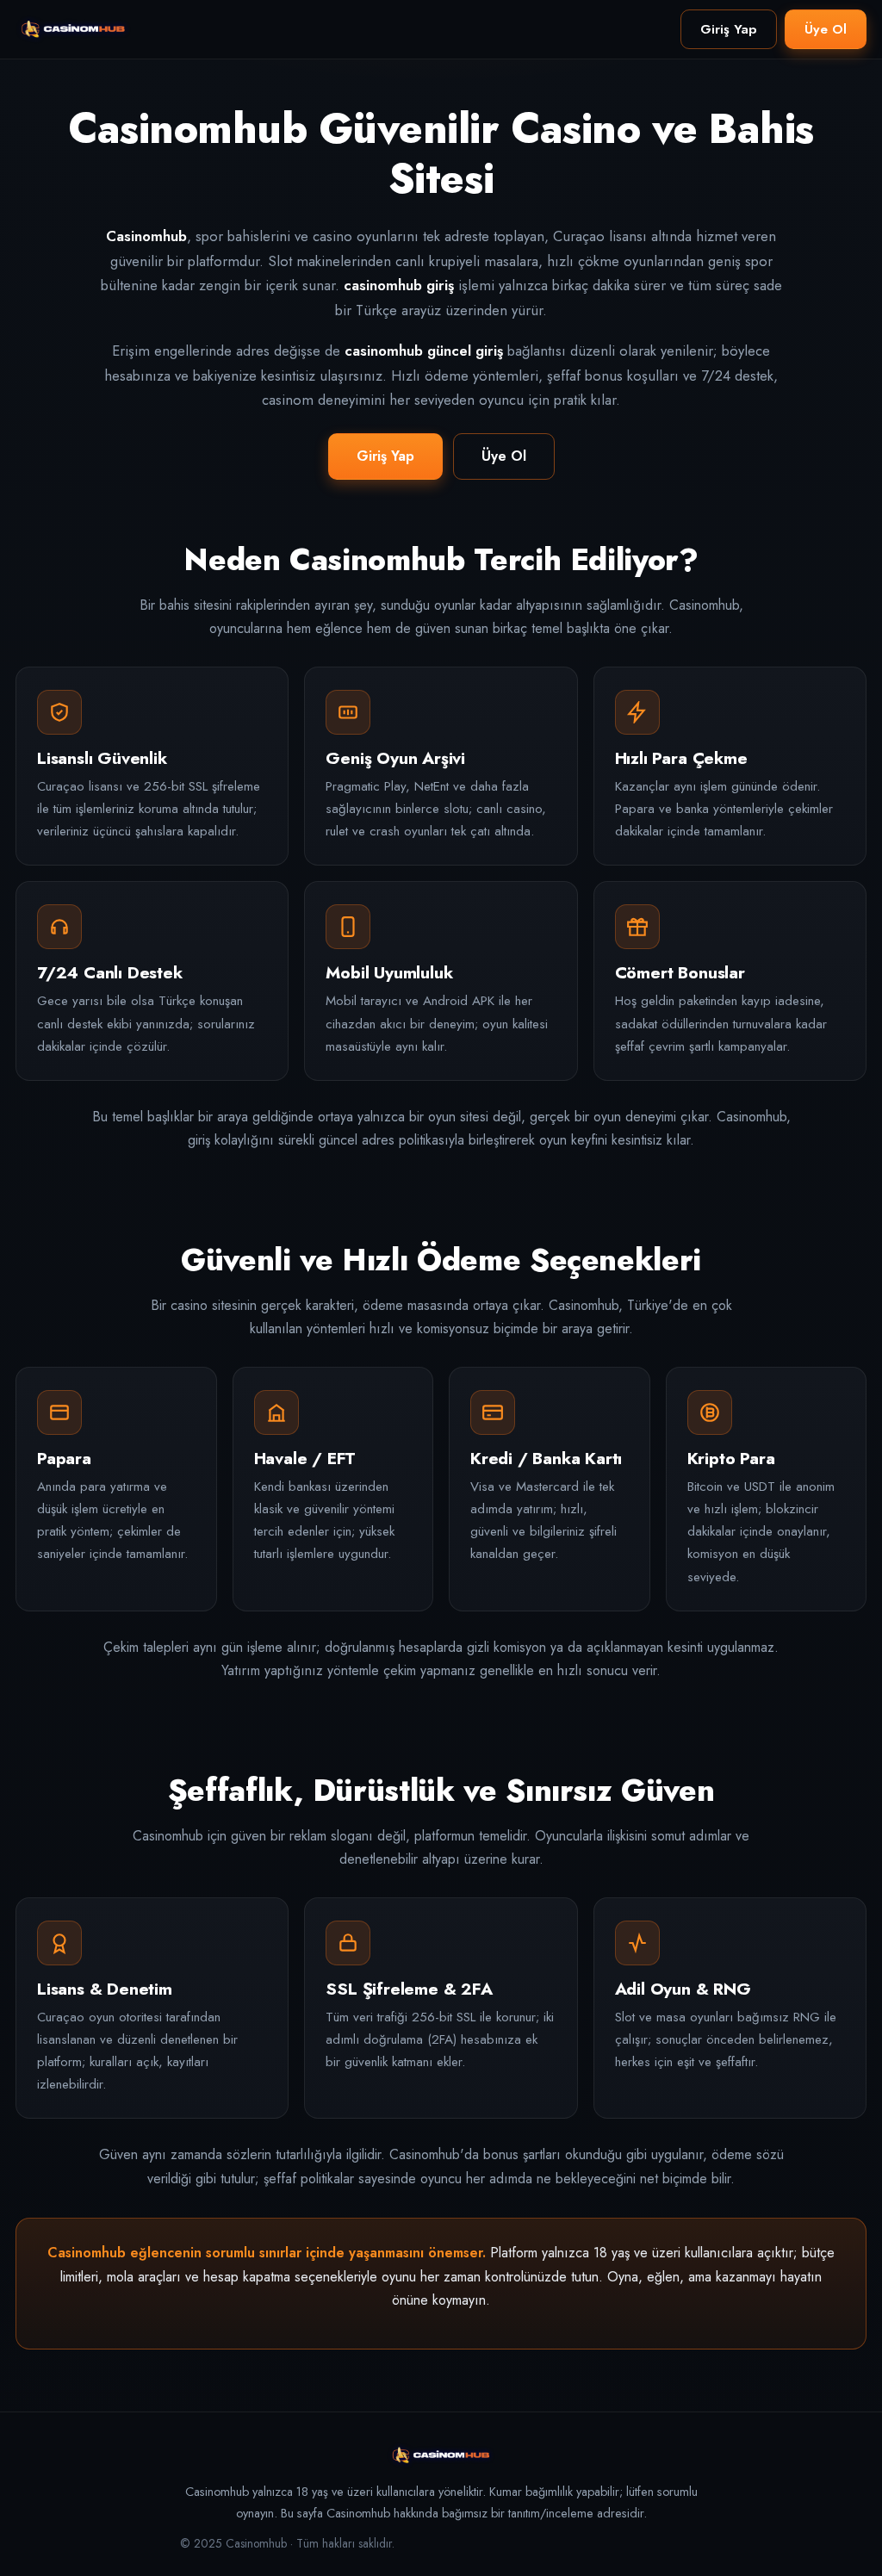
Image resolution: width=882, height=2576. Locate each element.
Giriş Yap (729, 29)
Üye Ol (826, 29)
